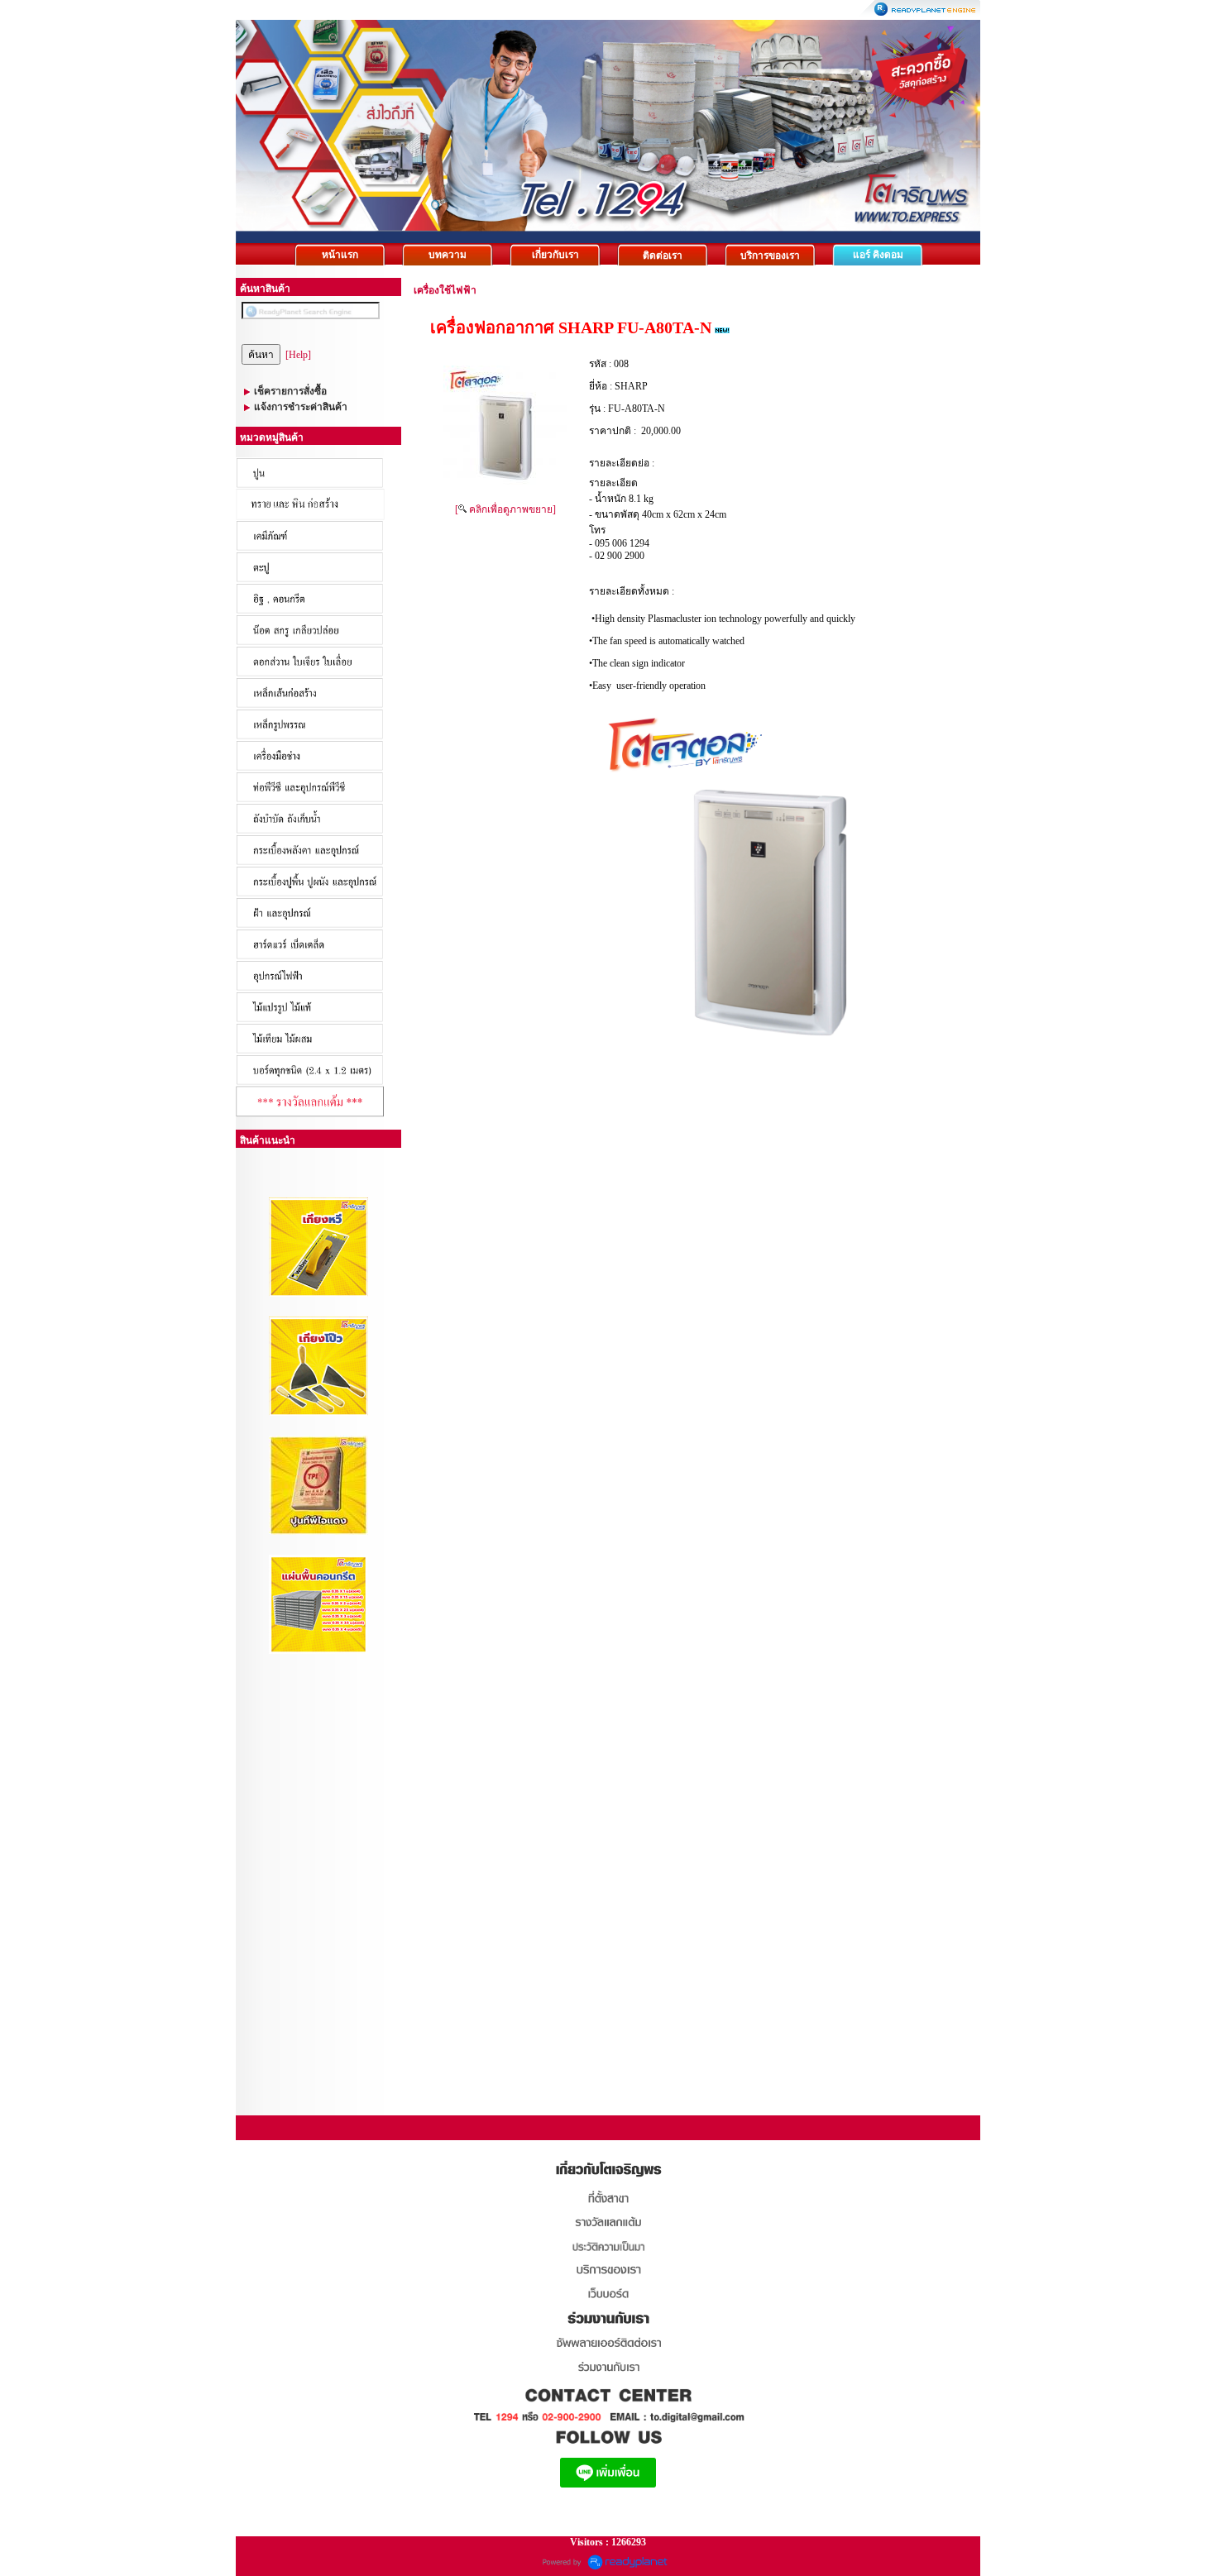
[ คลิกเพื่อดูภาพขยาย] (505, 509)
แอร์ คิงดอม (878, 255)
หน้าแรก (340, 255)
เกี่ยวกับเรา (555, 255)
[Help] (298, 355)
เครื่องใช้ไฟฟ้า (445, 290)
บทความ (448, 255)
